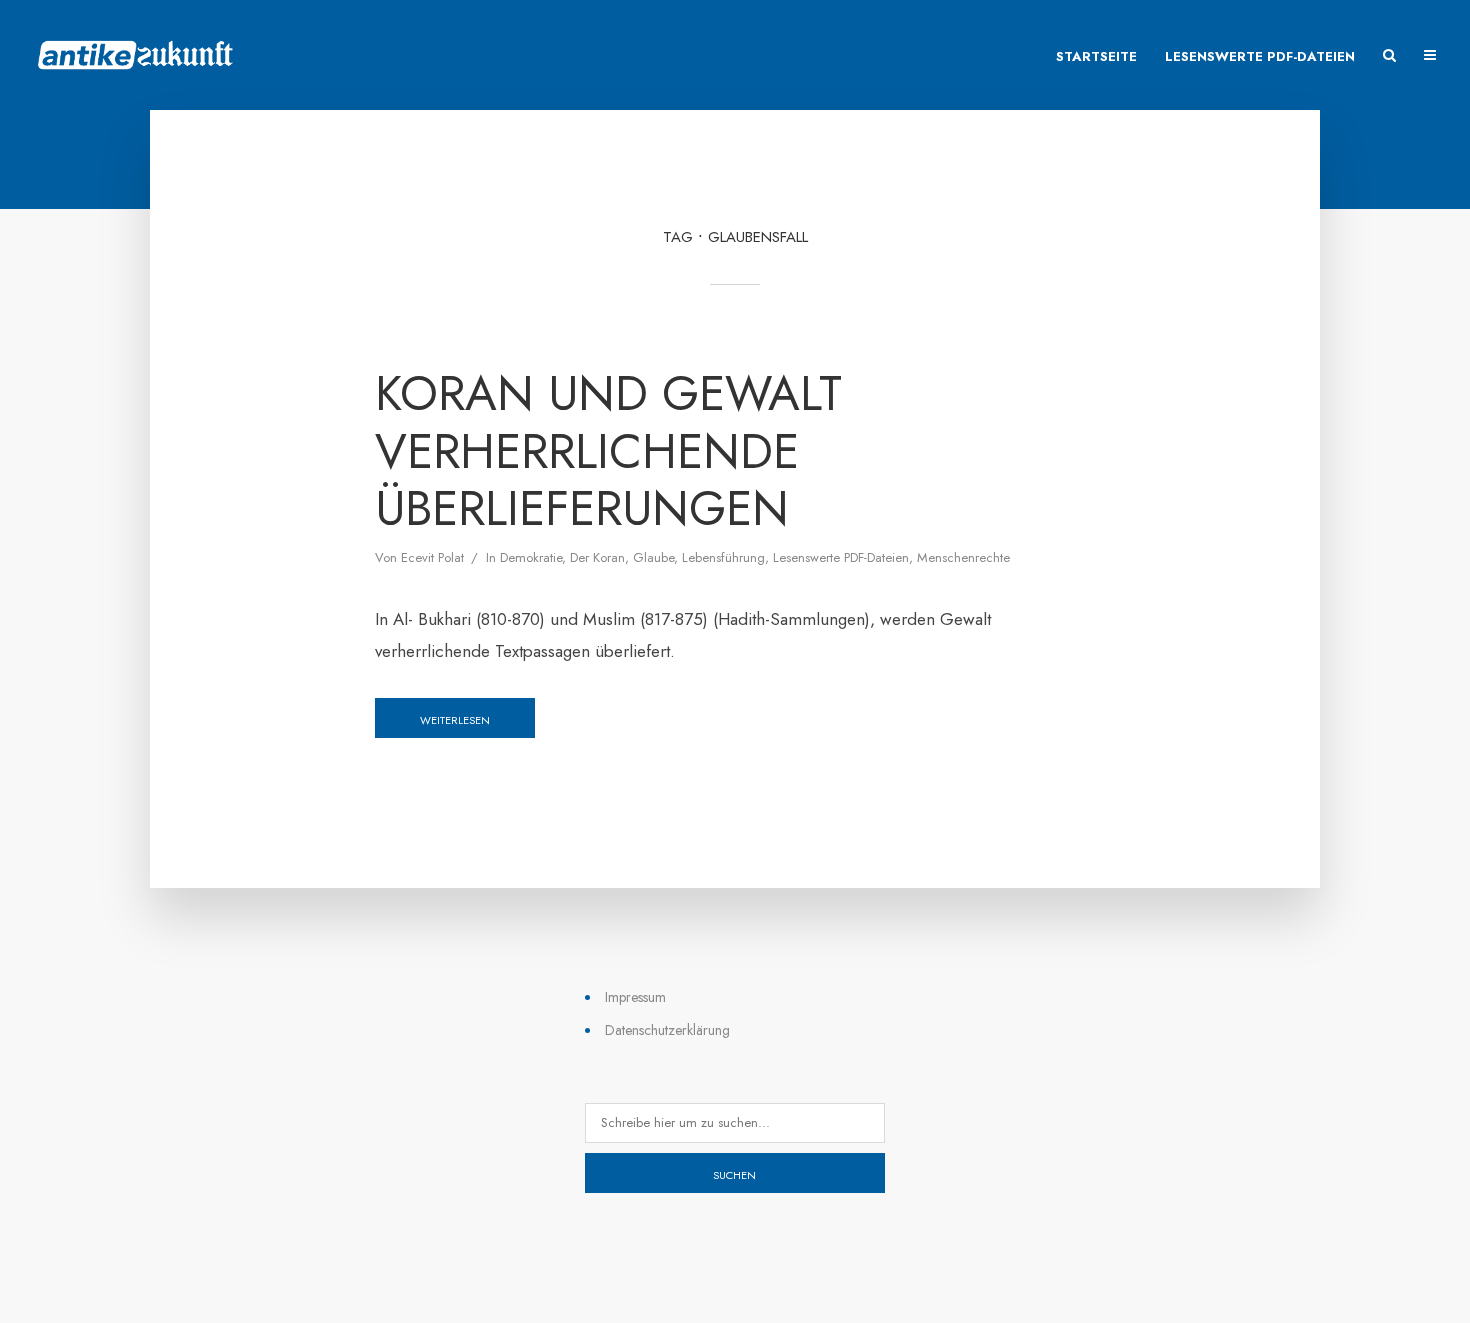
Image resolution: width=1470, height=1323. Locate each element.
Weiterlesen (455, 720)
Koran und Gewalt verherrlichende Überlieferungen (608, 451)
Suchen (734, 1175)
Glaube (653, 557)
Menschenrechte (963, 557)
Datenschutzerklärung (667, 1030)
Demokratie (531, 557)
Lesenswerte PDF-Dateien (1260, 56)
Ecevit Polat (432, 557)
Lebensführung (723, 557)
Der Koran (597, 557)
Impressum (635, 997)
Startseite (1096, 56)
